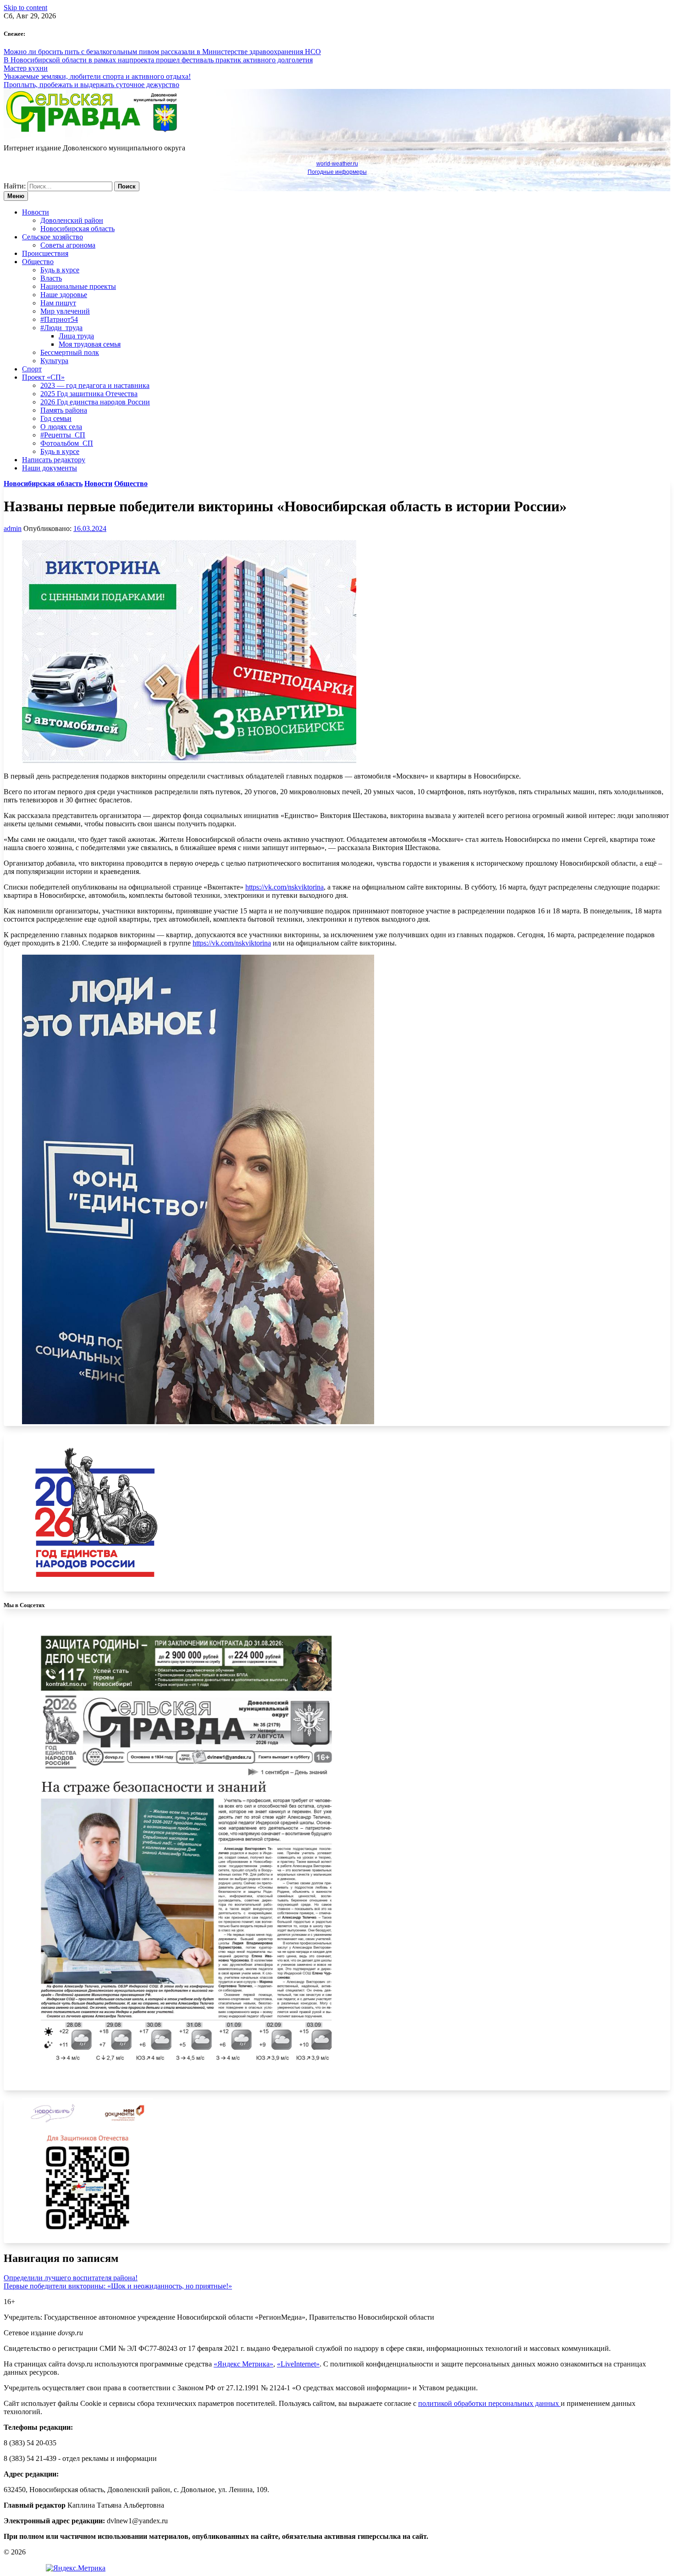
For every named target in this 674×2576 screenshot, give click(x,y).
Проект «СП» (43, 377)
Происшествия (45, 253)
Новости (36, 212)
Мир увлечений (65, 311)
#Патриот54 (59, 319)
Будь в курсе (60, 270)
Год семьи (56, 418)
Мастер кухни (26, 68)
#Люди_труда (61, 328)
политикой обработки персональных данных (489, 2403)
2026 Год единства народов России (95, 402)
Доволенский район (72, 220)
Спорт (32, 369)
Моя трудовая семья (90, 344)
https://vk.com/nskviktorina (285, 887)
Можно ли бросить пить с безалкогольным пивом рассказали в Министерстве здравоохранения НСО (162, 52)
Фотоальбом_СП (67, 443)
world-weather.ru (337, 164)
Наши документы (50, 468)
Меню (16, 196)
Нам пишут (58, 303)
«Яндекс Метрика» (243, 2364)
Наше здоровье (64, 295)
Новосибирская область (77, 229)
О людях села (61, 427)
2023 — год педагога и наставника (95, 385)
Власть (51, 278)
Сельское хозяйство (52, 237)
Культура (54, 361)
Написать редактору (54, 460)
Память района (64, 410)
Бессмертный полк (70, 352)
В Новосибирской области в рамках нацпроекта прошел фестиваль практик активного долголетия (158, 60)
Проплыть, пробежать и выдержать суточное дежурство (91, 85)
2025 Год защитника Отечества (89, 394)
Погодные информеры (337, 172)
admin (13, 528)
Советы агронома (68, 245)
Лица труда (76, 336)
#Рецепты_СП (63, 435)
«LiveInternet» (298, 2364)
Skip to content (25, 8)
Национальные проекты (78, 286)
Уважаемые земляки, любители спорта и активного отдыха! (97, 76)
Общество (38, 262)
